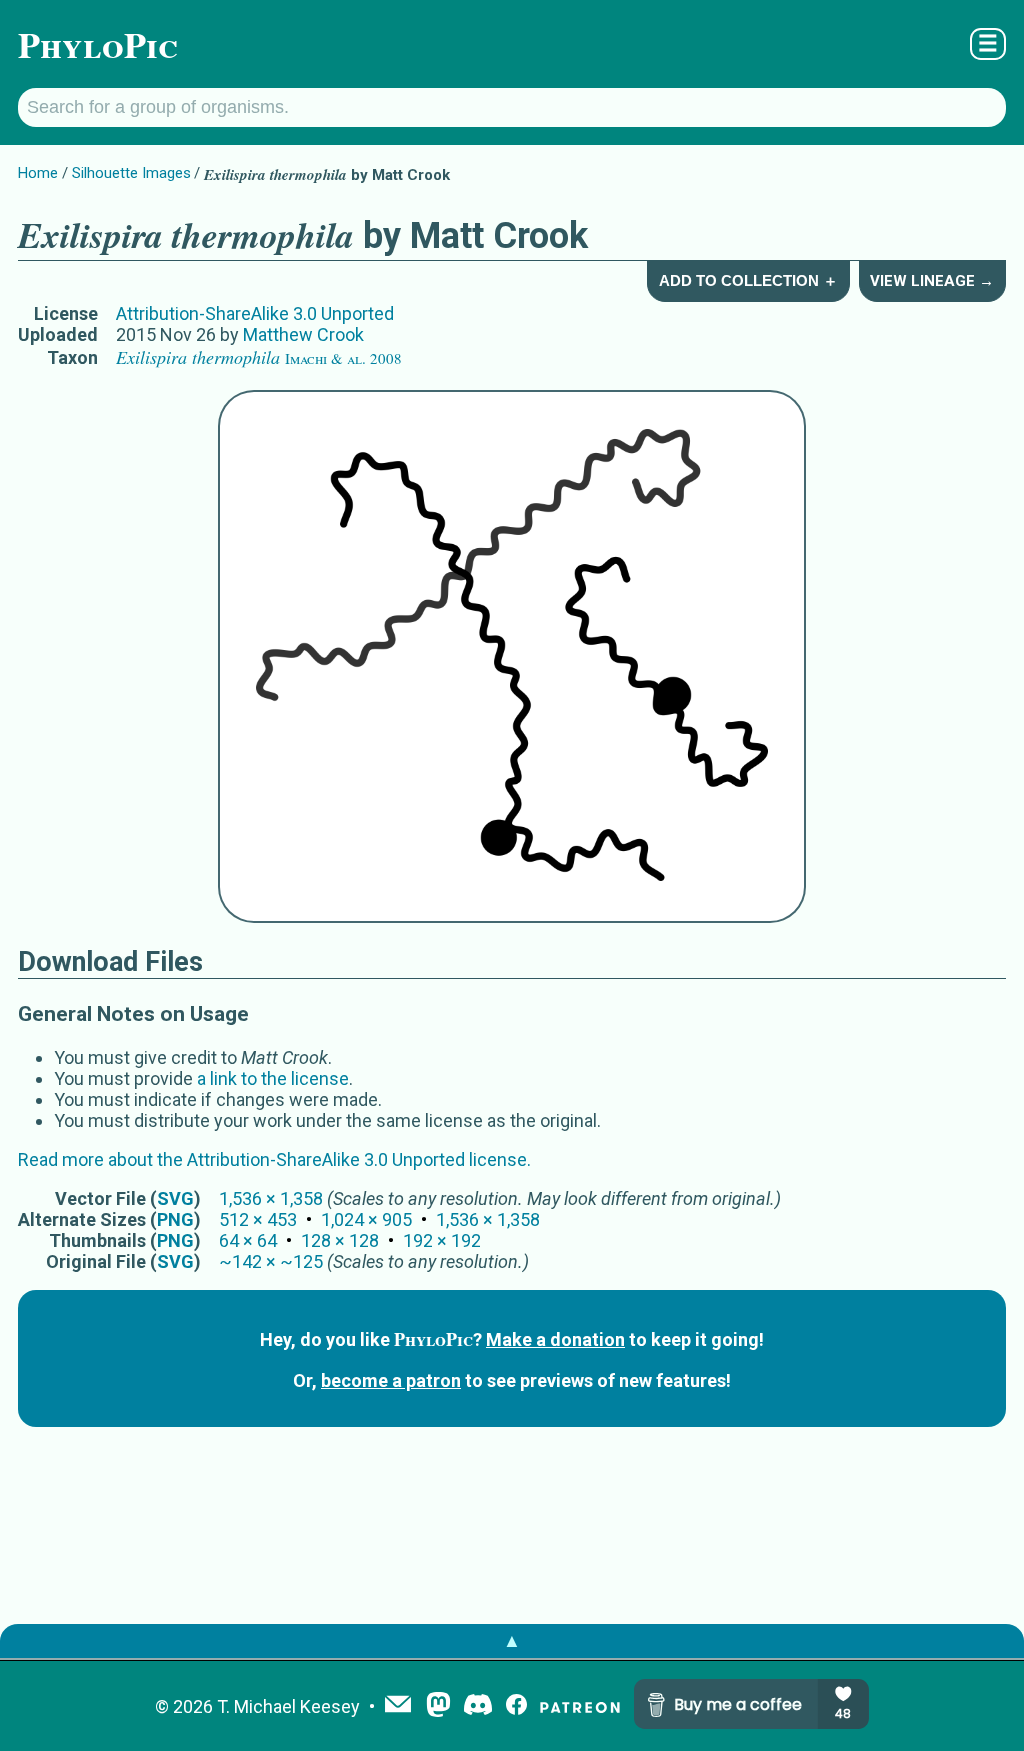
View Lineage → (932, 281)
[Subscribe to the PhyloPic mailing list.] (398, 1706)
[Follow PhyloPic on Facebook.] (516, 1706)
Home (38, 173)
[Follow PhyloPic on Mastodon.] (438, 1706)
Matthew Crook (303, 334)
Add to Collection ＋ (748, 280)
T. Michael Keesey (288, 1706)
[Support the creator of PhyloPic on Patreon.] (580, 1706)
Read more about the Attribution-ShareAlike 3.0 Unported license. (274, 1159)
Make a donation (555, 1339)
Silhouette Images (131, 173)
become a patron (391, 1380)
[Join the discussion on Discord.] (478, 1706)
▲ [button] (512, 1640)
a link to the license (273, 1078)
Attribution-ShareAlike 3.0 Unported (255, 313)
